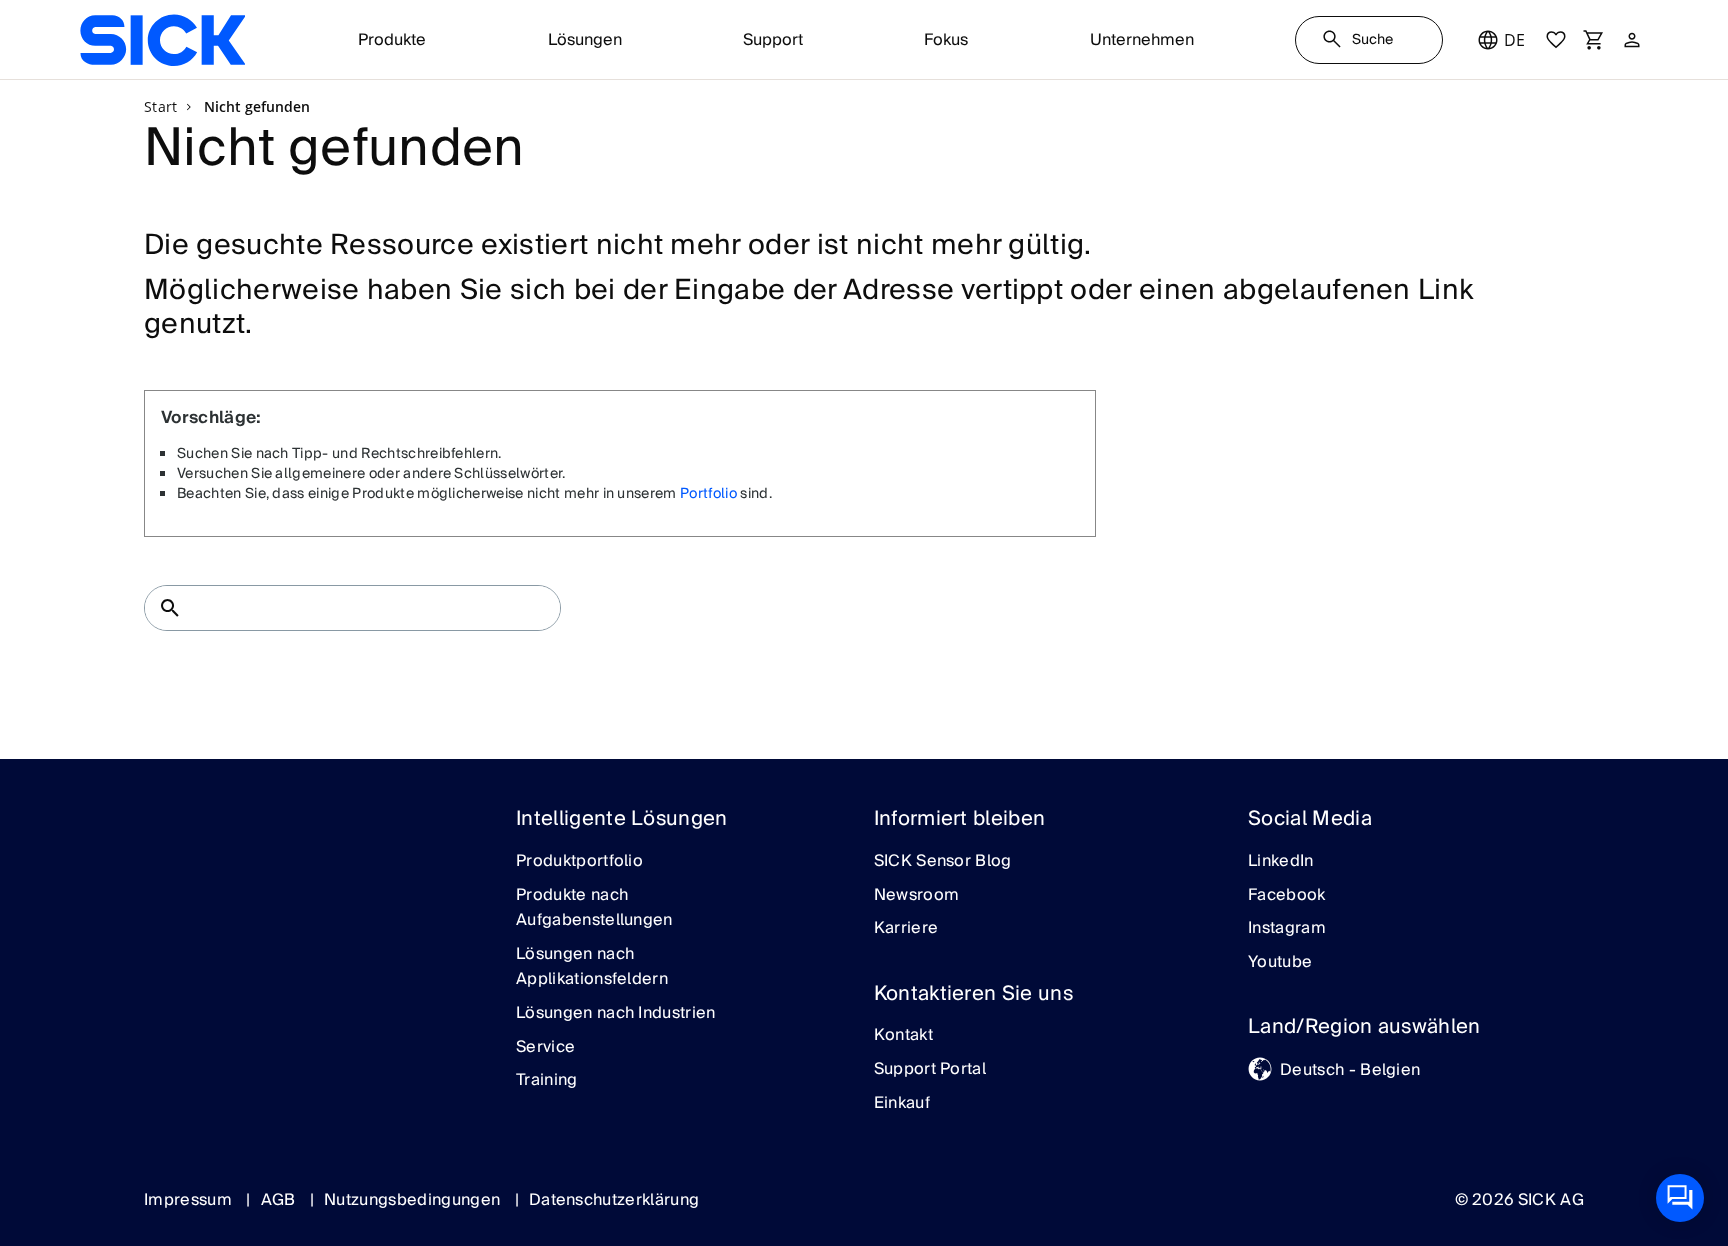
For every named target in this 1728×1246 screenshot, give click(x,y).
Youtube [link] (1280, 963)
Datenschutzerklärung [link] (614, 1200)
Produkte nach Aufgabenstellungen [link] (594, 908)
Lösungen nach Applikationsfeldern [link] (592, 967)
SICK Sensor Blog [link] (943, 862)
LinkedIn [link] (1281, 862)
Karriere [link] (906, 929)
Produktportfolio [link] (579, 862)
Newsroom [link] (917, 896)
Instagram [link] (1287, 929)
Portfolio (708, 494)
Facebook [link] (1287, 896)
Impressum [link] (190, 1200)
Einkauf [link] (902, 1104)
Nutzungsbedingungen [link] (414, 1200)
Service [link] (545, 1048)
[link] (162, 40)
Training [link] (547, 1081)
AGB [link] (280, 1200)
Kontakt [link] (903, 1036)
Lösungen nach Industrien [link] (616, 1014)
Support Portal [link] (930, 1070)
